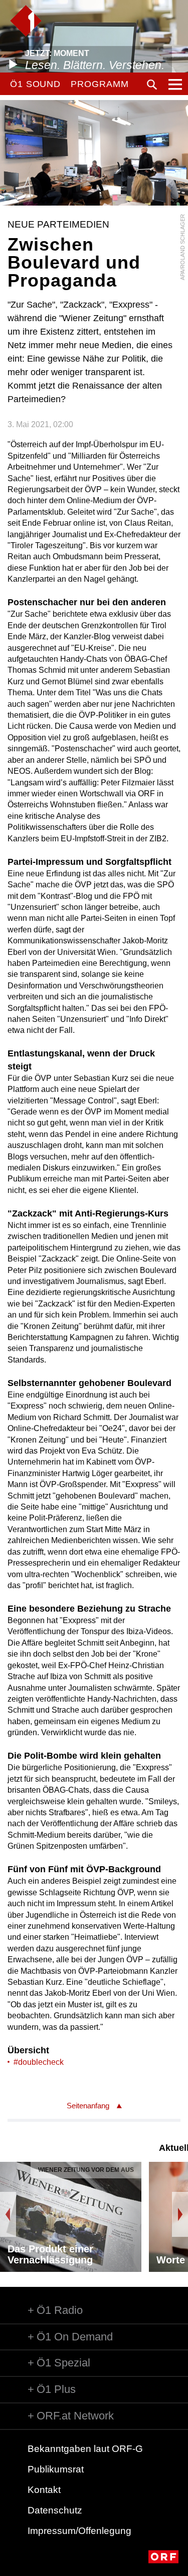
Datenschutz (55, 2510)
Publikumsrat (56, 2469)
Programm (100, 84)
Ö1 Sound (35, 84)
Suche (152, 85)
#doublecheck (39, 2062)
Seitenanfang (88, 2106)
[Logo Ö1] (26, 21)
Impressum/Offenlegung (79, 2531)
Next (180, 2214)
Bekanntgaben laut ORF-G (85, 2449)
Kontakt (44, 2490)
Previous (8, 2214)
